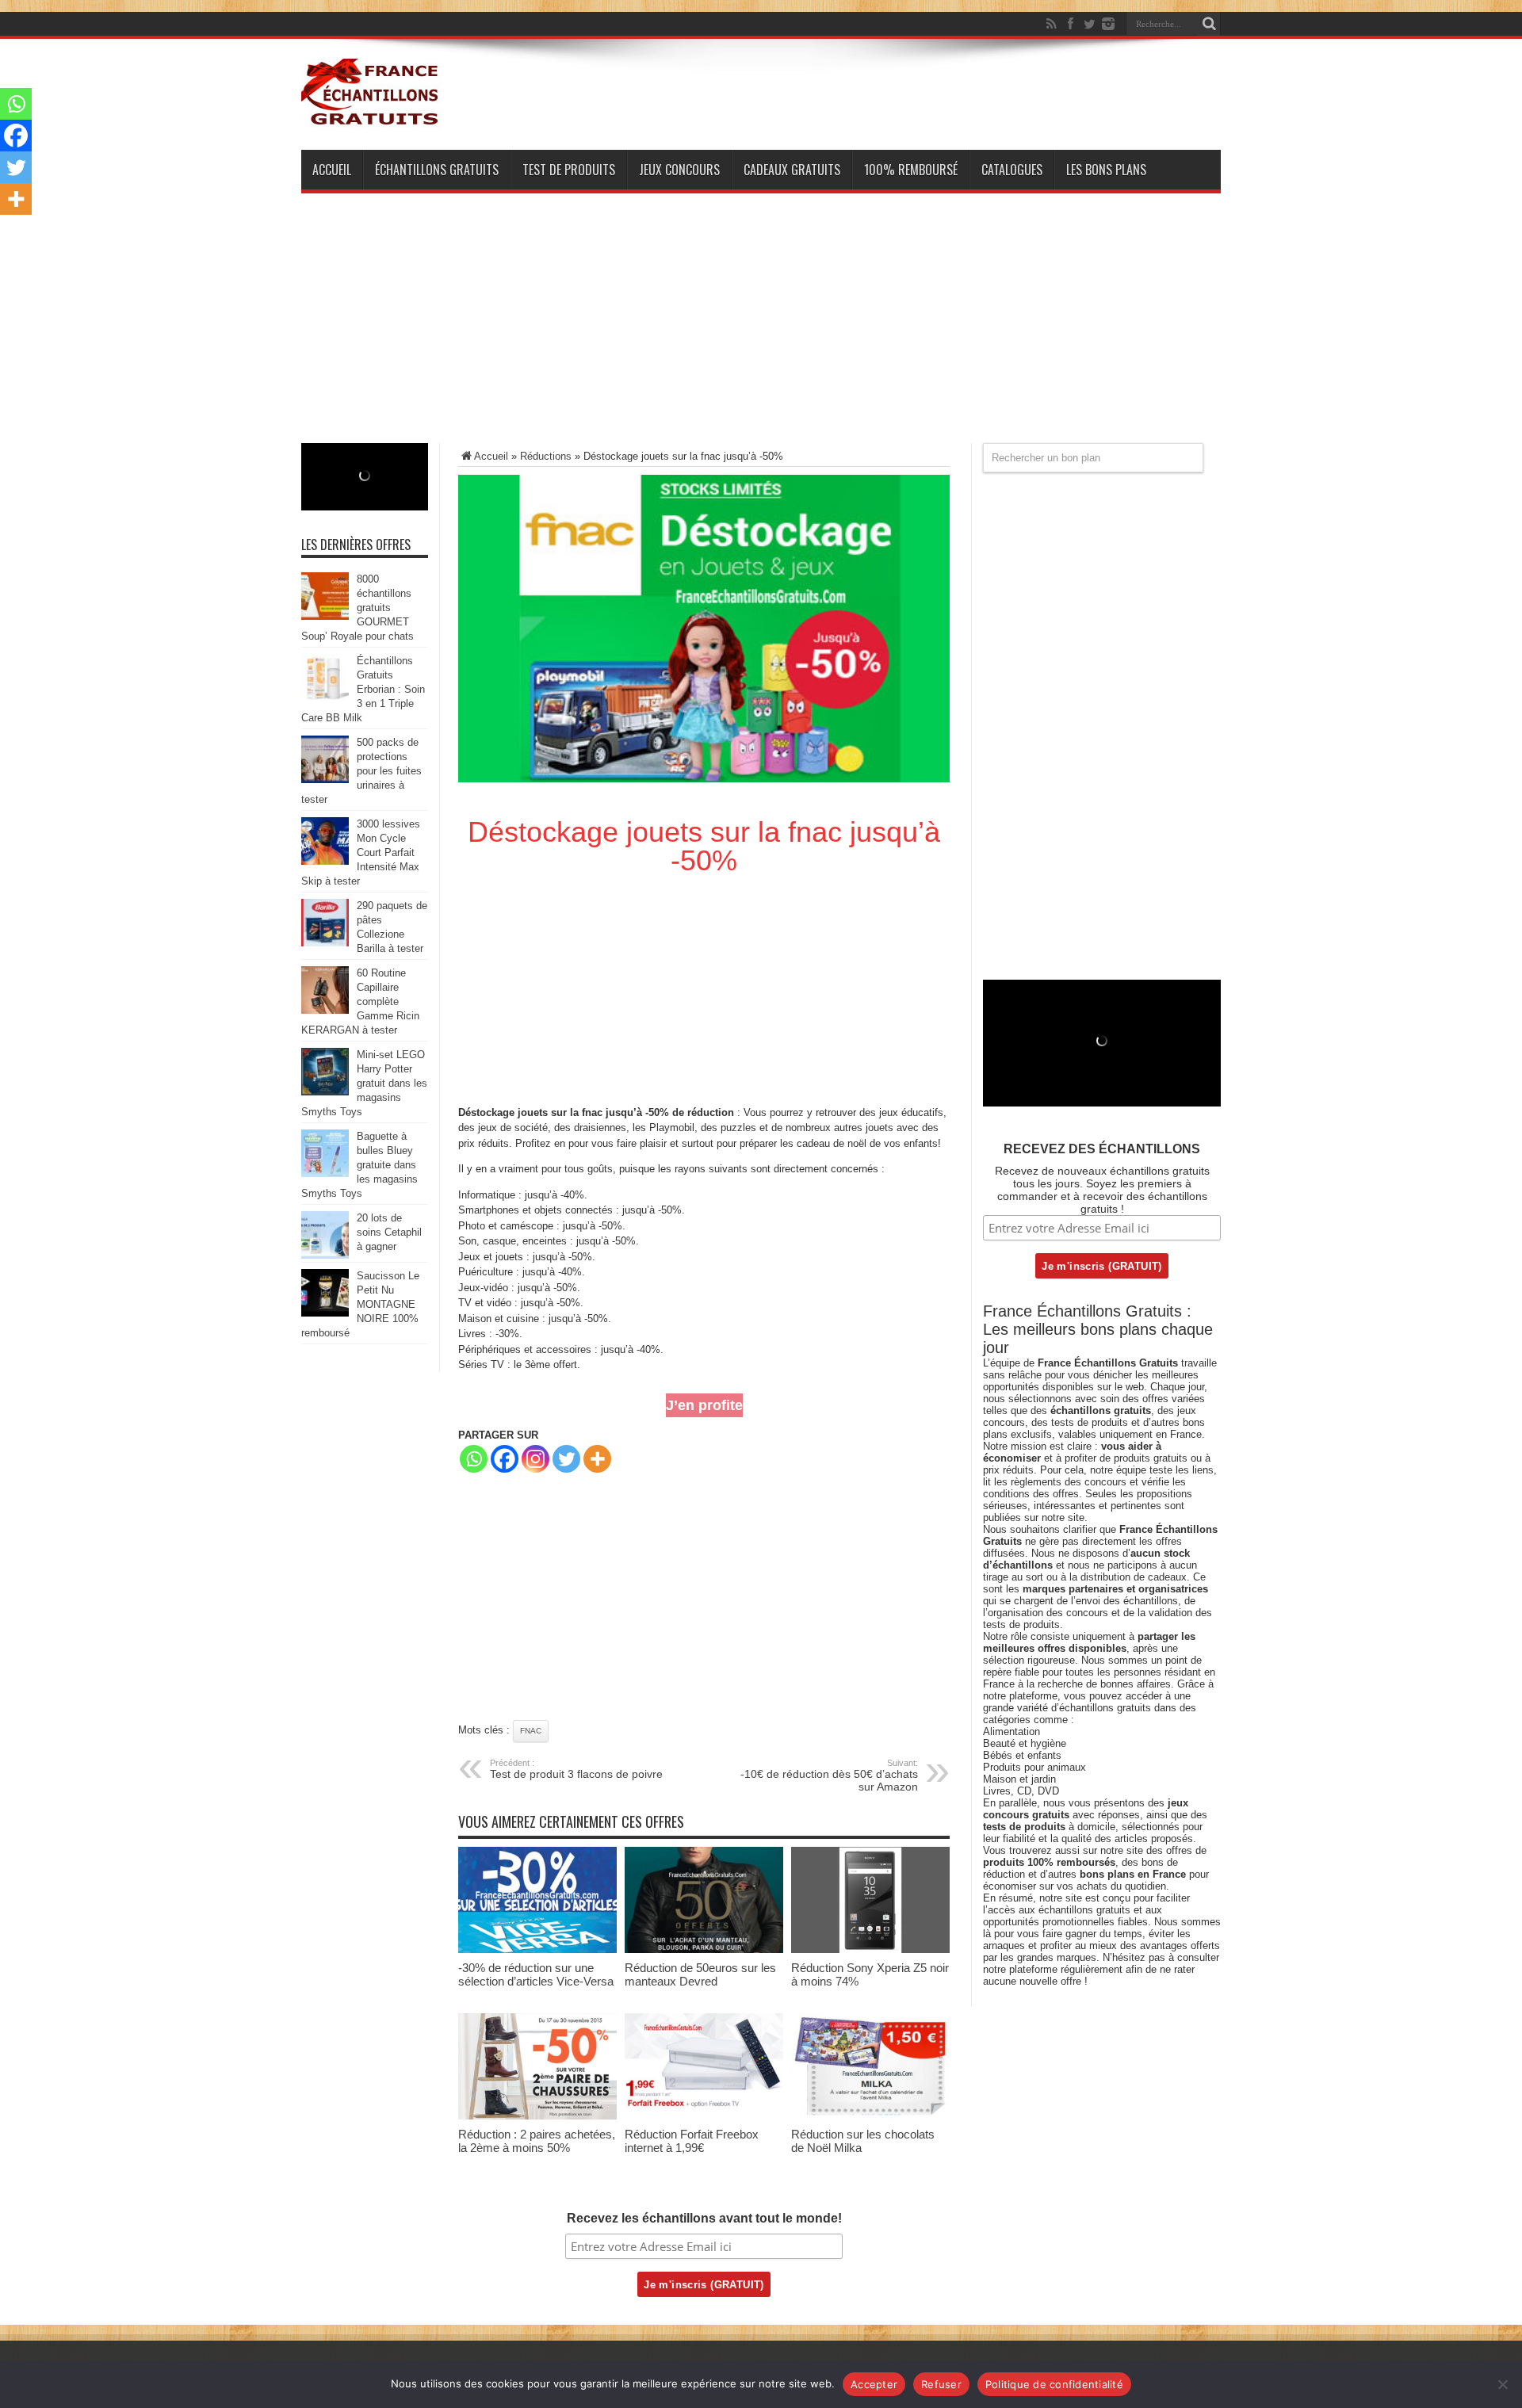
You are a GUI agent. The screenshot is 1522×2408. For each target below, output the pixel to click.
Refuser (941, 2384)
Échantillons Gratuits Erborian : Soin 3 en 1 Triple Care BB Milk (363, 689)
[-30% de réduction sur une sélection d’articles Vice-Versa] (537, 1949)
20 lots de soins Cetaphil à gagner (389, 1232)
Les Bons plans (1106, 170)
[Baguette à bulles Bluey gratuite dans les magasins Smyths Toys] (325, 1173)
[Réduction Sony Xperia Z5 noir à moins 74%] (870, 1949)
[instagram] (1108, 24)
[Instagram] (535, 1459)
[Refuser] (1502, 2384)
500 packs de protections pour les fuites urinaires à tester (361, 771)
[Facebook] (1070, 24)
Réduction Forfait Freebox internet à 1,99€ (692, 2141)
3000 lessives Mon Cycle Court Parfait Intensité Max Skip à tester (361, 852)
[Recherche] (1209, 24)
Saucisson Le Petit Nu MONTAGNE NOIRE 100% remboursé (360, 1304)
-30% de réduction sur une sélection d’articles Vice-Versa (536, 1974)
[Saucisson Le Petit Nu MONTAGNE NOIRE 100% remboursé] (325, 1313)
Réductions (546, 456)
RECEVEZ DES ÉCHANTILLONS (1102, 1149)
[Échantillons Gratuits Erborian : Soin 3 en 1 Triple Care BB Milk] (325, 698)
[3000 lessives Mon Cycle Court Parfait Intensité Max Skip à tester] (325, 861)
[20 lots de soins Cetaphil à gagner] (325, 1255)
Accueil (332, 170)
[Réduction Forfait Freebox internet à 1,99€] (704, 2116)
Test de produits (569, 170)
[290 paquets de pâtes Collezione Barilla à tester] (325, 943)
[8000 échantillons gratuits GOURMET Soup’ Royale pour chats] (325, 616)
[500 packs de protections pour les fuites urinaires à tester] (325, 780)
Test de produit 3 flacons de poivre (576, 1769)
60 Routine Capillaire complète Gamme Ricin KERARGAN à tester (360, 1001)
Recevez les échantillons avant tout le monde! (704, 2218)
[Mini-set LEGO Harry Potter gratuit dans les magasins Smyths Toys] (325, 1092)
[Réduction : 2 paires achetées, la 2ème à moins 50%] (537, 2116)
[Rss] (1051, 24)
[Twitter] (1089, 24)
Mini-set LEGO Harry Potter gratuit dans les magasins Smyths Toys (364, 1083)
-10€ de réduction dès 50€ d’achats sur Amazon (829, 1775)
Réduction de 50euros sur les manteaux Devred (700, 1974)
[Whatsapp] (474, 1459)
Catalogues (1012, 170)
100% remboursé (911, 170)
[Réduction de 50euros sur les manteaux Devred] (704, 1949)
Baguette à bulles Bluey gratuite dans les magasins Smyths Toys (359, 1165)
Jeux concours (679, 170)
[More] (597, 1459)
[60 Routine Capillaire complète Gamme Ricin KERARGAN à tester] (325, 1010)
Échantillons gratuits (437, 170)
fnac (531, 1731)
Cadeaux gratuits (792, 170)
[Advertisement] (761, 332)
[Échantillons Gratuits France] (371, 118)
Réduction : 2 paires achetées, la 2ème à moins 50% (537, 2141)
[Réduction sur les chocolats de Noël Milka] (870, 2116)
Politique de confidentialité (1054, 2384)
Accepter (874, 2384)
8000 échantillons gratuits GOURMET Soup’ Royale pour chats (358, 608)
